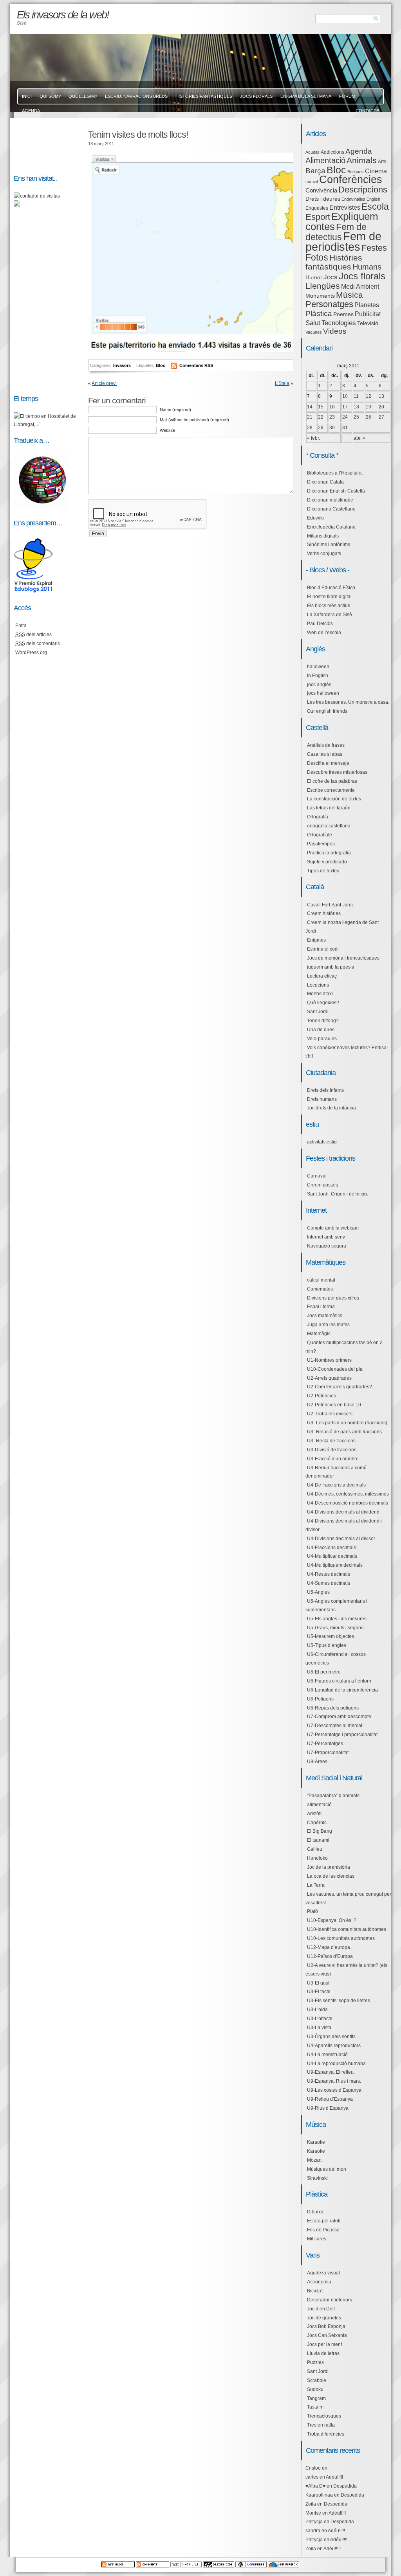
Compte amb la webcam (333, 1228)
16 (332, 407)
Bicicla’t (315, 2291)
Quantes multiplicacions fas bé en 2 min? (344, 1347)
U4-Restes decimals (329, 1574)
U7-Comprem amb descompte (339, 1717)
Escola (375, 207)
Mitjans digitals (323, 536)
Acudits (312, 152)
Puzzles (315, 2362)
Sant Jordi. (318, 1012)
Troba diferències (326, 2434)
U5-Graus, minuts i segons (335, 1628)
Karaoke (316, 2142)
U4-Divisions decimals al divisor (341, 1539)
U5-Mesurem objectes (331, 1636)
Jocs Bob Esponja (326, 2326)
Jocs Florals (256, 96)
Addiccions (332, 152)
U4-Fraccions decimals (331, 1548)
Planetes (367, 305)
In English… (320, 676)
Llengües (323, 286)
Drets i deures (323, 199)
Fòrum (347, 96)
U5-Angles (318, 1592)
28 (310, 428)
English (373, 199)
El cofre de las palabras (332, 781)
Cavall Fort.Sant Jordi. (331, 905)
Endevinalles (353, 199)
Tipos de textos (323, 871)
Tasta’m (315, 2407)
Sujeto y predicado (327, 862)
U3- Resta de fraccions (331, 1441)
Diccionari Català (325, 482)
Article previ (104, 383)
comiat (312, 182)
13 (381, 396)
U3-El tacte (319, 1992)
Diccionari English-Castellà (336, 491)
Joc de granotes (324, 2318)
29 (321, 428)
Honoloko (317, 1858)
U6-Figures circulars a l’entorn (339, 1681)
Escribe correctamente (331, 790)
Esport (318, 217)
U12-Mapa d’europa (329, 1947)
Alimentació (325, 160)
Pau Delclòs (320, 624)
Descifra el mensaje (328, 763)
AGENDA (31, 111)
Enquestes (317, 208)
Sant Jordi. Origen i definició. (338, 1194)
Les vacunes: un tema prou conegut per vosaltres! (348, 1898)
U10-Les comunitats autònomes (341, 1938)
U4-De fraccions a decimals (336, 1485)
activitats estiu (322, 1142)
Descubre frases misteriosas (337, 772)
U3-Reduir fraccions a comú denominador (336, 1472)
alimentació (319, 1805)
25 (356, 417)
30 (332, 428)
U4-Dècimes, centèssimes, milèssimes (348, 1494)
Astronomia (319, 2282)
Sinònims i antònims (329, 545)
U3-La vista (319, 2028)
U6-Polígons (320, 1699)
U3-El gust (318, 1983)
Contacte (367, 111)
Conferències (351, 180)
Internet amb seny (326, 1237)
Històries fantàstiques (204, 96)
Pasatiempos (321, 844)
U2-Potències (322, 1396)
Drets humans (322, 1099)
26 (368, 417)
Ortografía (318, 817)
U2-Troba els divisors (330, 1414)
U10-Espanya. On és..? (332, 1920)
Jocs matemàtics (325, 1316)
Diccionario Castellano (331, 509)
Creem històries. (324, 913)
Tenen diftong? (323, 1021)
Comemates (320, 1289)
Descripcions (363, 190)
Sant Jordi (318, 2371)
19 (368, 407)
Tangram (316, 2398)
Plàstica (319, 314)
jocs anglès (319, 685)
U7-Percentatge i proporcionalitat (342, 1735)
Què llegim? (83, 96)
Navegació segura (327, 1246)
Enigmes (316, 940)
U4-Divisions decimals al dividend (343, 1512)
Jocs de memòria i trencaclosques (343, 958)
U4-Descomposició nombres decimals (348, 1503)
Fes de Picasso (323, 2230)
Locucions (318, 985)
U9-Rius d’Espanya (328, 2108)
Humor (314, 278)
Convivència (321, 191)
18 (356, 407)
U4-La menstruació (327, 2055)
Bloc (161, 365)
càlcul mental (321, 1280)
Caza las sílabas (325, 754)
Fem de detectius (336, 232)
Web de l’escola (324, 633)
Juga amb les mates (328, 1325)
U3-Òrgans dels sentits (331, 2037)
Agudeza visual (323, 2273)
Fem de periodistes (343, 241)
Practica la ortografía (329, 853)
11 (356, 396)
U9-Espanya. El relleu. (331, 2072)
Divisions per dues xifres (333, 1298)
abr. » (359, 438)
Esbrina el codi (323, 949)
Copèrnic (317, 1823)
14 (310, 407)
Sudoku (315, 2389)
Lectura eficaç (322, 976)
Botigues (356, 172)
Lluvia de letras (323, 2353)
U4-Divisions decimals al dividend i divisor (344, 1525)
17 (345, 407)
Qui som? (50, 96)
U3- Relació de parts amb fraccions (344, 1432)
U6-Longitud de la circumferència (342, 1690)
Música (350, 295)
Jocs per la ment (324, 2344)
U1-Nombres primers (329, 1360)
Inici (27, 96)
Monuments (320, 296)
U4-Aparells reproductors (334, 2046)
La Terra (316, 1885)
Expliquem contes (342, 221)
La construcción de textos (334, 799)
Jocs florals (362, 276)
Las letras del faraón (329, 808)
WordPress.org (31, 653)
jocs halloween (323, 693)
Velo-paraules (322, 1039)
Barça (315, 171)
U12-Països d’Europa (330, 1956)
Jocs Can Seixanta (327, 2335)
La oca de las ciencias (331, 1876)
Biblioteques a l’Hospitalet (335, 473)
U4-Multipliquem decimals (335, 1565)
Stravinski (317, 2178)
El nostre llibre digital (329, 597)
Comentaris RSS (196, 365)
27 (381, 417)
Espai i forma (321, 1307)
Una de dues (321, 1030)
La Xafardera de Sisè (330, 615)
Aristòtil (315, 1814)
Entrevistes (345, 208)
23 (332, 417)
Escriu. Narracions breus (136, 96)
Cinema (376, 171)
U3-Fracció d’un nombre (333, 1459)
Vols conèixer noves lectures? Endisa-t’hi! (347, 1052)
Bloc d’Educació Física (331, 588)
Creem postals (322, 1185)
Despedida (345, 2486)
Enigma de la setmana (306, 96)
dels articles (33, 635)
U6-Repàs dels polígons (333, 1708)
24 (345, 417)
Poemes (343, 314)
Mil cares (317, 2239)
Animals (362, 160)
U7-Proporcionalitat (328, 1753)
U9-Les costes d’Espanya (334, 2090)
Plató (312, 1911)
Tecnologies (339, 323)
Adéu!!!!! (334, 2477)
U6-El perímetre (324, 1672)
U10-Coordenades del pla (335, 1369)
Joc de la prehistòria (329, 1867)
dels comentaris (38, 644)
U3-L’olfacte (320, 2019)
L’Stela (282, 383)
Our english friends (327, 711)
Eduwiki (315, 518)
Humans (367, 267)
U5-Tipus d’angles (327, 1645)
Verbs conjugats (324, 554)
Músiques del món (327, 2169)
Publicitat (368, 314)
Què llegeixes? (323, 1003)
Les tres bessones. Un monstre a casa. (348, 702)
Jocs (331, 277)
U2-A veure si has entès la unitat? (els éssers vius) (346, 1970)
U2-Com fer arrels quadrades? (340, 1387)
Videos (335, 331)
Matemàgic (319, 1334)
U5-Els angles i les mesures (337, 1619)
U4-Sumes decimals (329, 1583)
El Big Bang (320, 1831)
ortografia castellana (329, 826)
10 (345, 396)
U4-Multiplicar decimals (332, 1556)
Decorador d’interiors (330, 2300)
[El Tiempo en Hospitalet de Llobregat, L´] (45, 424)
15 (321, 407)
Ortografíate (320, 835)
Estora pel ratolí (324, 2221)
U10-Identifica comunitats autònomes (347, 1929)
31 (345, 428)
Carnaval (317, 1176)
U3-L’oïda (317, 2010)
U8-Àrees (317, 1762)
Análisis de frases (326, 745)
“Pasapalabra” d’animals (333, 1796)
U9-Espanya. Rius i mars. (334, 2081)
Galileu (315, 1849)
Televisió (368, 323)
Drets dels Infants (325, 1090)
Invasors (122, 365)
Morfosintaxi (320, 994)
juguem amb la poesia (331, 967)
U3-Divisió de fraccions (332, 1450)
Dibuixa (315, 2212)
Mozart (314, 2160)
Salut (313, 323)
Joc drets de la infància (331, 1108)
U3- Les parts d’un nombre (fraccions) (347, 1423)
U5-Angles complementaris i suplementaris (336, 1605)
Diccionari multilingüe (330, 500)
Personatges (329, 304)
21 (310, 417)
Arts (382, 162)
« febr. (313, 438)
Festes (374, 248)
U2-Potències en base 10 (334, 1405)
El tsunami (318, 1840)
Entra (21, 626)
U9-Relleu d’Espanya (330, 2099)
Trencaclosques (324, 2416)
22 (321, 417)
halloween (318, 667)
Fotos (317, 257)
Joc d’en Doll (321, 2309)
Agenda (359, 151)
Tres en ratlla (321, 2425)
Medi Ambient (360, 287)
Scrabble (317, 2380)
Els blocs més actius (329, 606)
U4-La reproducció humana (336, 2064)
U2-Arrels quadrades (329, 1378)
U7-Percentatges (325, 1744)
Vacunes (314, 332)
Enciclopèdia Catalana (331, 527)
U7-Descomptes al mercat (335, 1726)
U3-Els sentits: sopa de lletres (339, 2001)
